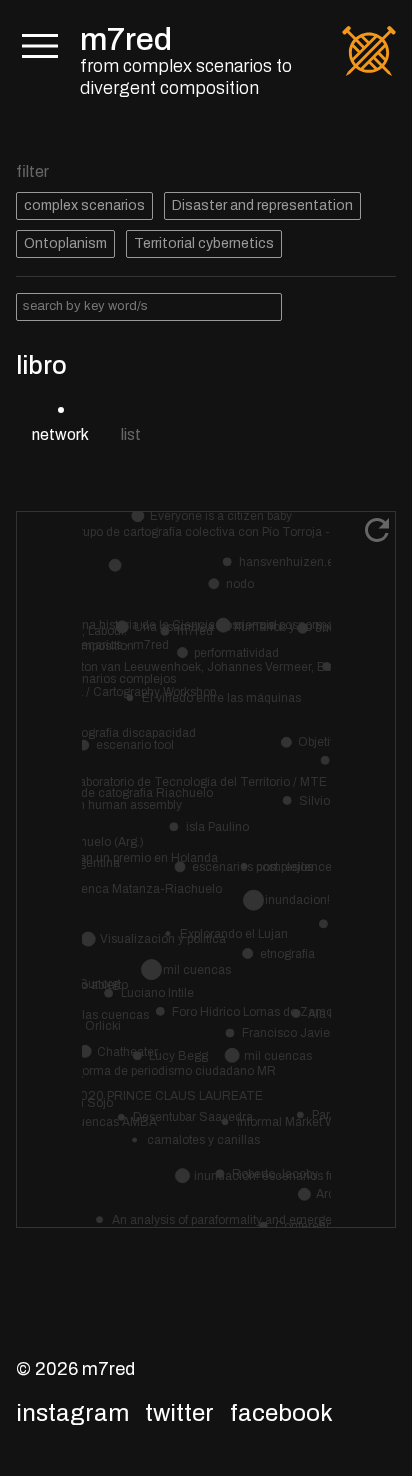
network (60, 434)
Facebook (281, 1413)
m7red (126, 39)
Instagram (72, 1413)
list (131, 434)
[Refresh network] (377, 530)
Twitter (179, 1413)
